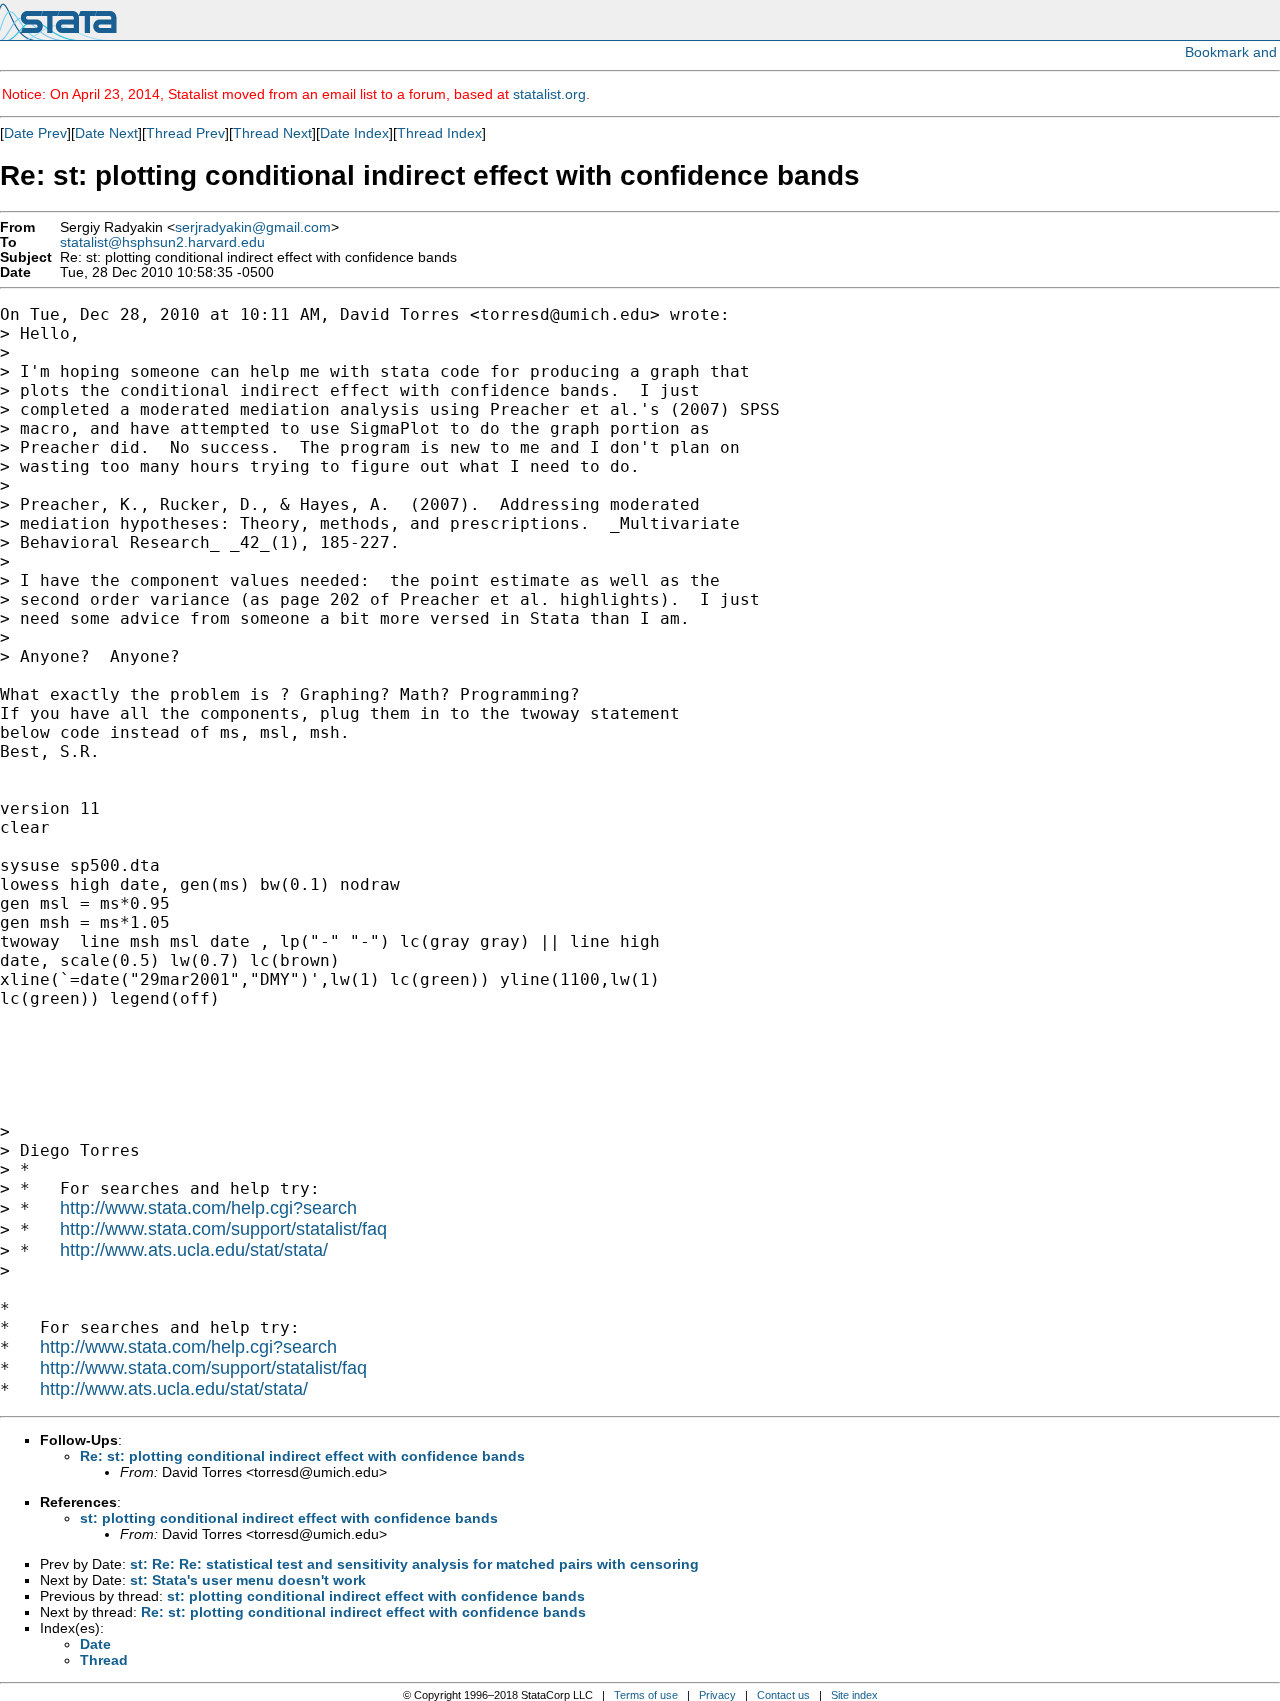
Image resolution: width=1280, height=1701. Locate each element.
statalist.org (549, 94)
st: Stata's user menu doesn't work (248, 1580)
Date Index (354, 133)
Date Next (106, 133)
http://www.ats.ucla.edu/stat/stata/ (194, 1250)
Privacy (717, 1695)
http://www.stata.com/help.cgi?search (208, 1208)
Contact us (783, 1695)
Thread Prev (185, 133)
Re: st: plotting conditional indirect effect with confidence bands (302, 1456)
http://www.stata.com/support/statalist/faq (223, 1229)
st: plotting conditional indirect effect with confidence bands (289, 1518)
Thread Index (439, 133)
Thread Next (272, 133)
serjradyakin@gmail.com (253, 227)
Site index (854, 1695)
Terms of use (646, 1695)
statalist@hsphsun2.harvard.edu (162, 242)
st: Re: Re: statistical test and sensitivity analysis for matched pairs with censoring (414, 1564)
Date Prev (35, 133)
